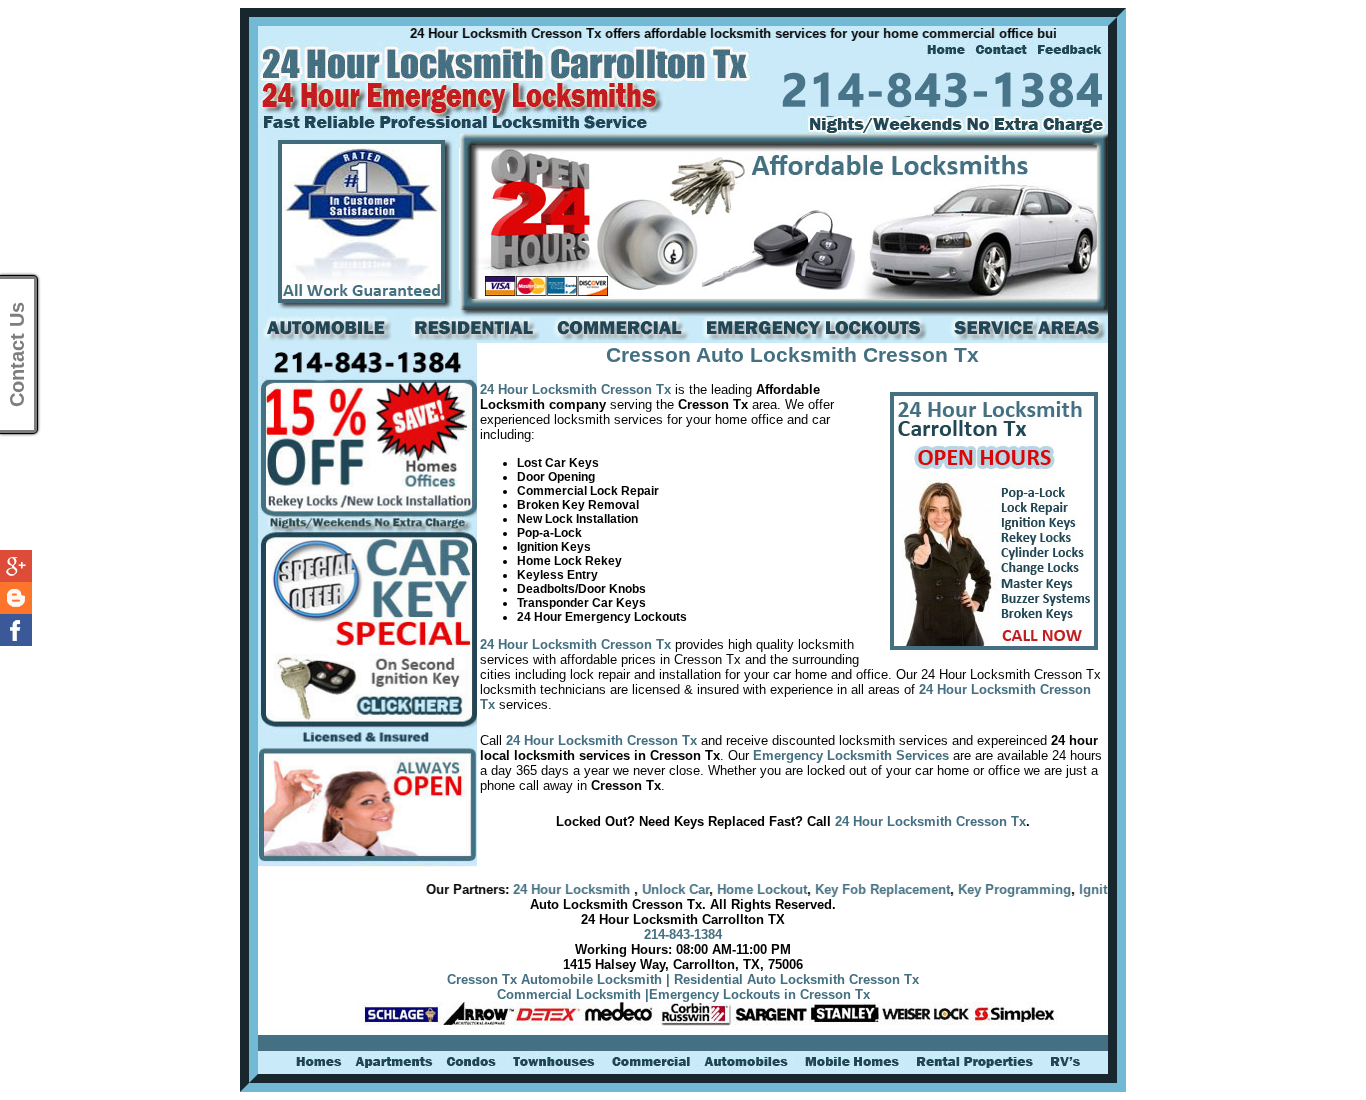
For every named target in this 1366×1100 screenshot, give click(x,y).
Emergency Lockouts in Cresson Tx (759, 994)
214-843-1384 (683, 934)
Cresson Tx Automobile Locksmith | (558, 979)
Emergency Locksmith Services (851, 755)
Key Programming (975, 889)
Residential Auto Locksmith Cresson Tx (796, 979)
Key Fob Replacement (843, 889)
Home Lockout (723, 889)
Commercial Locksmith (569, 994)
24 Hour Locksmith (534, 889)
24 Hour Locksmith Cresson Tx (575, 389)
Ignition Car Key (1089, 889)
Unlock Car (636, 889)
